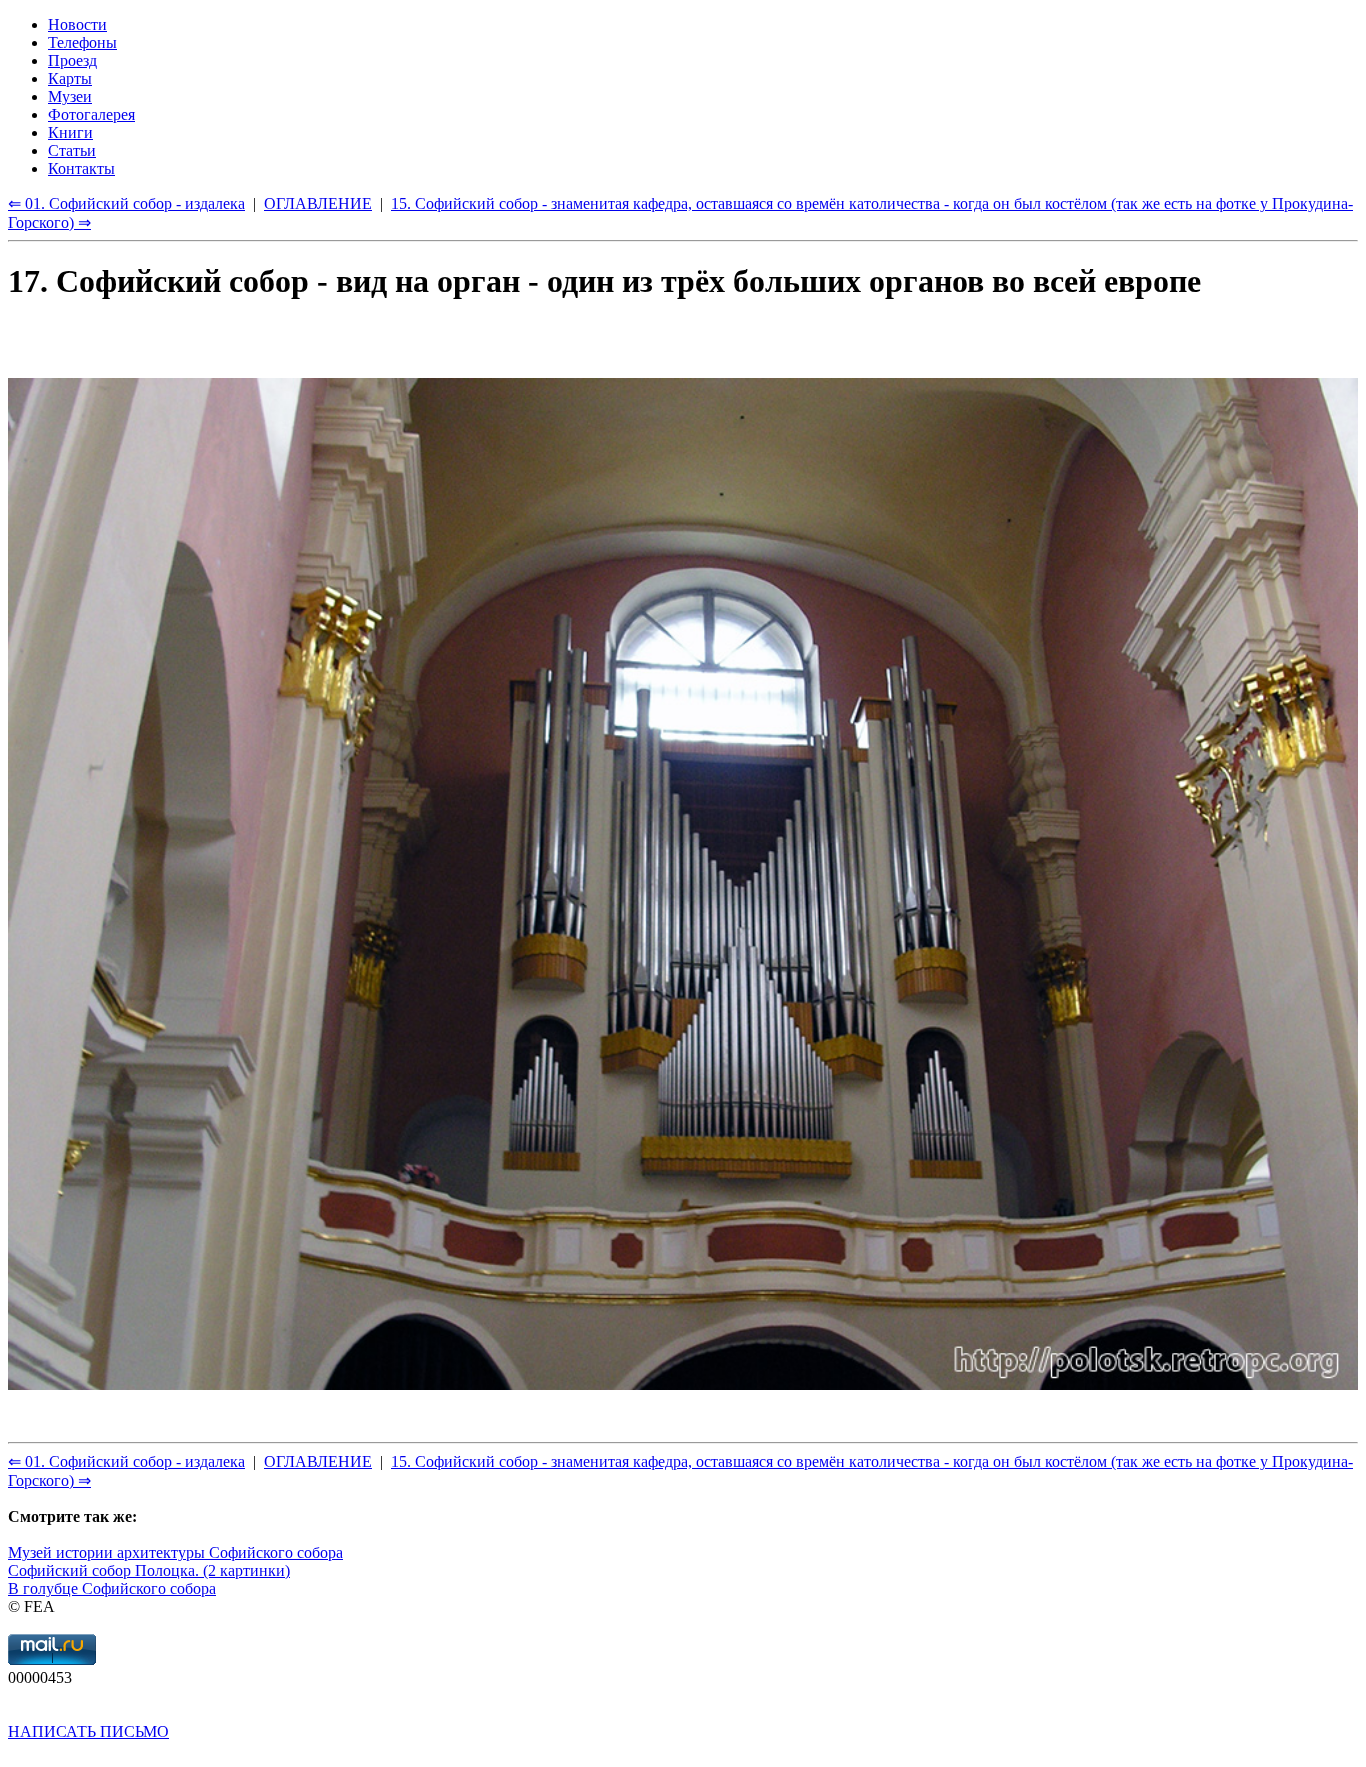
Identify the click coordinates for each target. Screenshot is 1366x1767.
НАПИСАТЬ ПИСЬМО (88, 1731)
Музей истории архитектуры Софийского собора (175, 1552)
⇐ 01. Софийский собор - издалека (126, 1461)
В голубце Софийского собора (112, 1588)
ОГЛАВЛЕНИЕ (318, 1461)
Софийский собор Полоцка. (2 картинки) (149, 1570)
